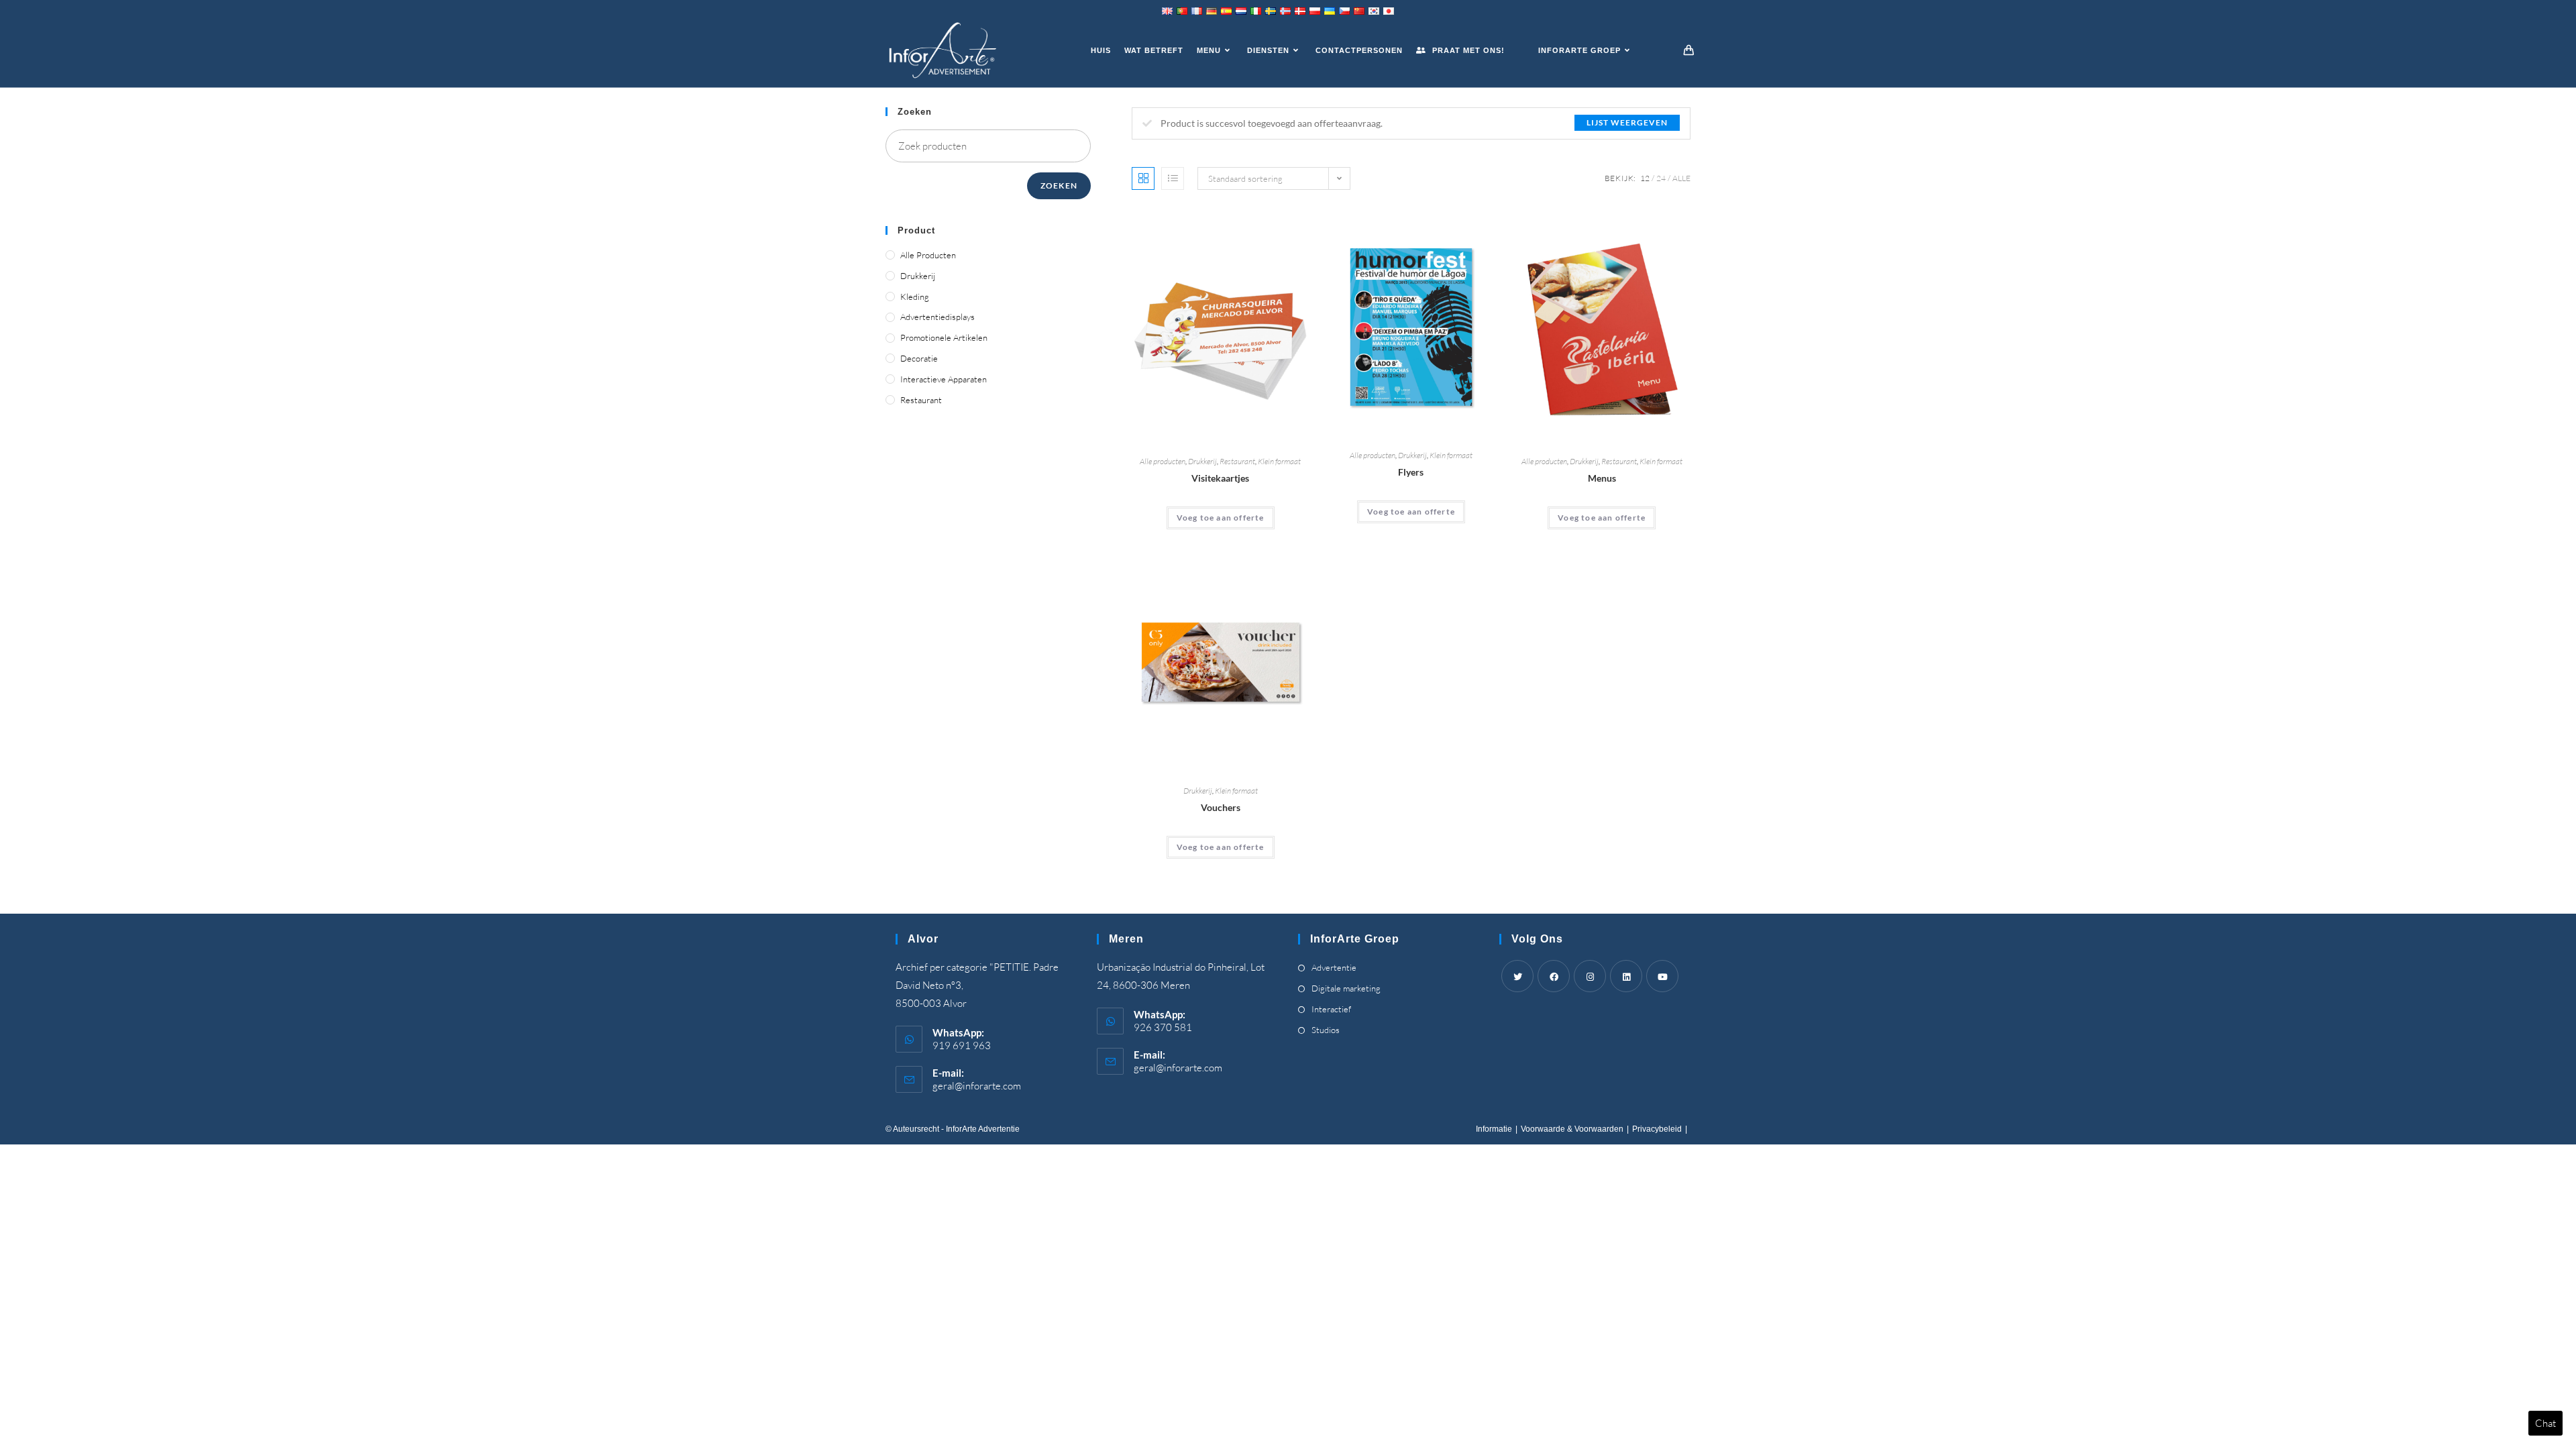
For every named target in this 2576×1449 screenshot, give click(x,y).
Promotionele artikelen (944, 337)
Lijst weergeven (1627, 122)
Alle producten (1163, 461)
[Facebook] (1554, 976)
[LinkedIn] (1626, 976)
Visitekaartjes (1220, 478)
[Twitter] (1517, 976)
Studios (1326, 1030)
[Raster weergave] (1143, 178)
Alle (1681, 178)
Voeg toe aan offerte (1221, 518)
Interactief (1331, 1009)
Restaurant (1237, 461)
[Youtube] (1662, 976)
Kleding (915, 297)
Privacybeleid (1657, 1129)
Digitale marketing (1346, 988)
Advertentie (1334, 967)
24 (1661, 178)
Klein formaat (1279, 461)
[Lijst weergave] (1173, 178)
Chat (2545, 1423)
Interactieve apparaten (944, 379)
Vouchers (1221, 807)
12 (1645, 178)
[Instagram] (1590, 976)
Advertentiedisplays (937, 317)
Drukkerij (1202, 461)
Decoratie (919, 358)
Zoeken (1059, 185)
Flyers (1411, 472)
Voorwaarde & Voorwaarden (1572, 1129)
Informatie (1494, 1129)
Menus (1602, 478)
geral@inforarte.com (977, 1086)
